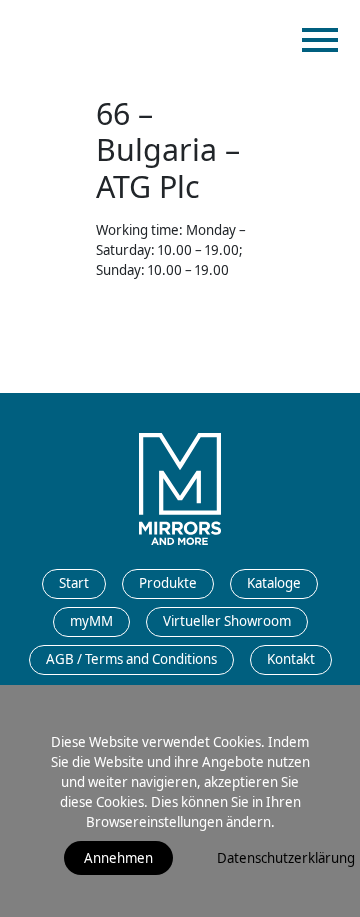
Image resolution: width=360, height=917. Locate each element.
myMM (91, 621)
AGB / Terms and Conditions (131, 659)
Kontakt (291, 659)
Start (74, 583)
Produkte (168, 583)
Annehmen (118, 858)
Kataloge (274, 583)
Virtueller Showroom (227, 621)
